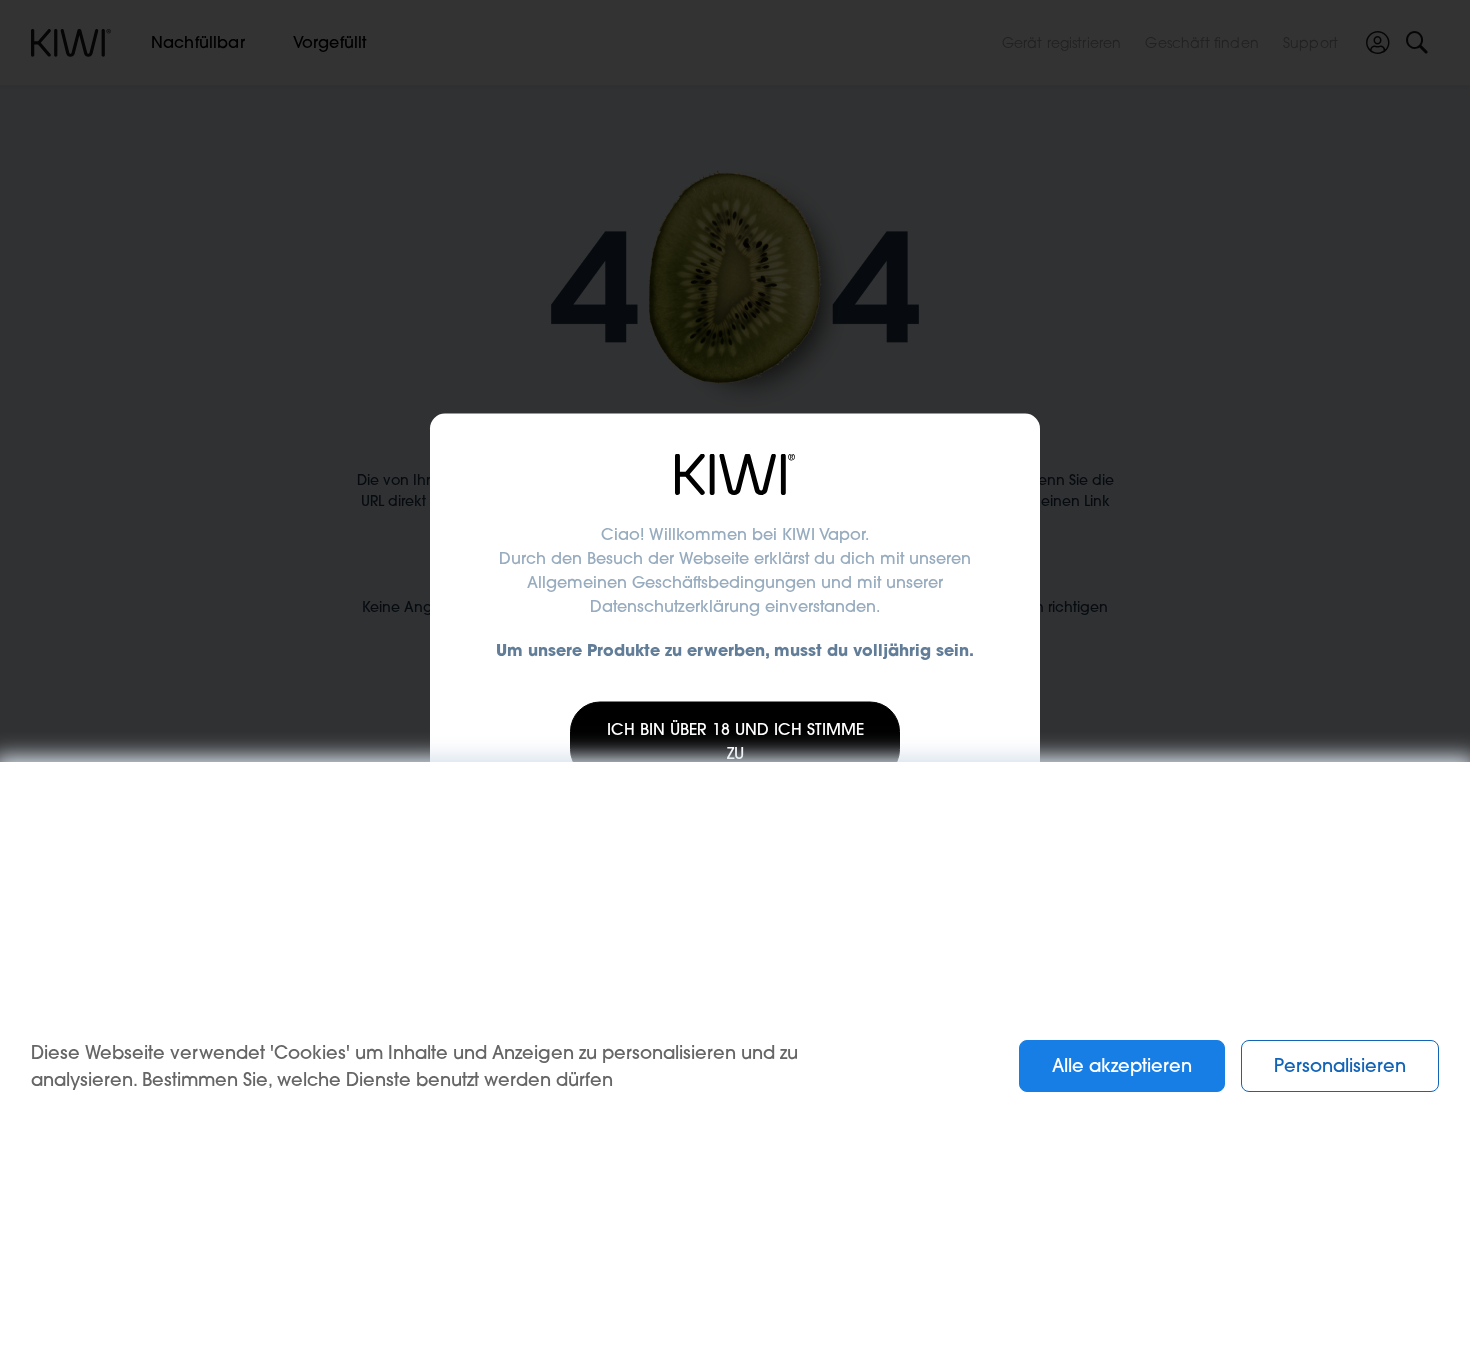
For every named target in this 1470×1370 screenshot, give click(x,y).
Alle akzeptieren (1122, 1065)
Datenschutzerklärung (675, 606)
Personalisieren (1340, 1065)
